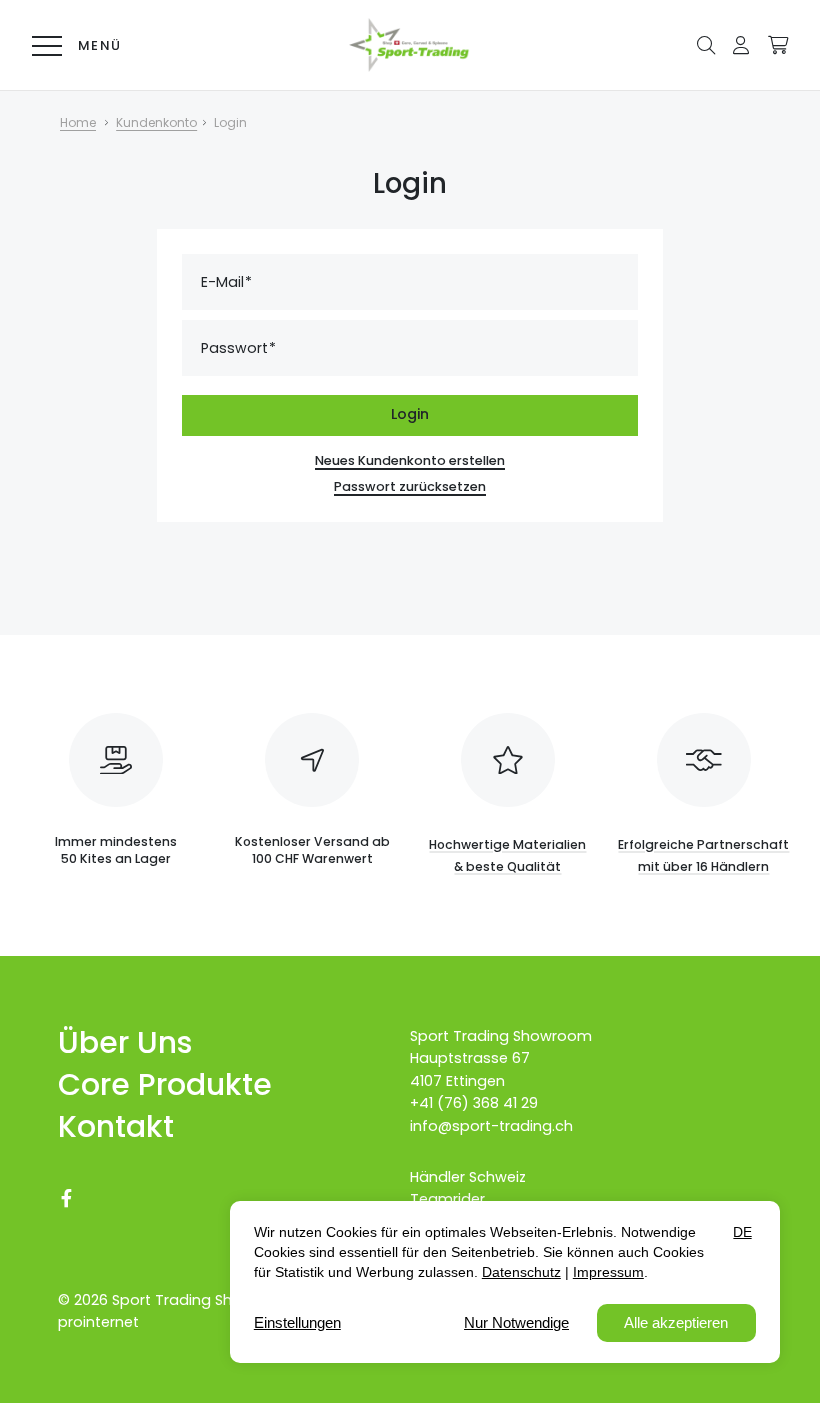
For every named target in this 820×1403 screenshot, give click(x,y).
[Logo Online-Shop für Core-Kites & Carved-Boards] (410, 45)
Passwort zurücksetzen (410, 486)
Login (410, 414)
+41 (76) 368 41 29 (474, 1103)
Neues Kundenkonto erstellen (410, 460)
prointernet (98, 1322)
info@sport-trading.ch (491, 1126)
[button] (706, 44)
